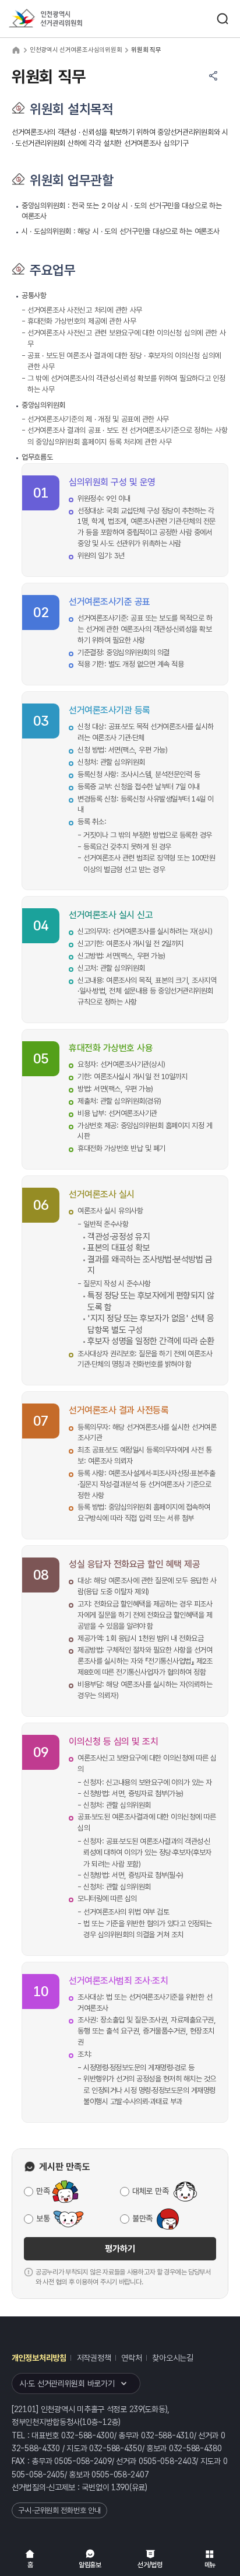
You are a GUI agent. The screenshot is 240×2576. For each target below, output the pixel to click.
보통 (43, 2218)
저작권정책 (94, 2358)
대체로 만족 (150, 2191)
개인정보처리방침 (39, 2358)
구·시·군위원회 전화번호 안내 (59, 2510)
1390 (120, 2487)
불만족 (142, 2218)
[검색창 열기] (223, 19)
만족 (43, 2191)
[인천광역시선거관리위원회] (67, 19)
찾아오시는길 (172, 2358)
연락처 (131, 2358)
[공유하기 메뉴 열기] (213, 76)
